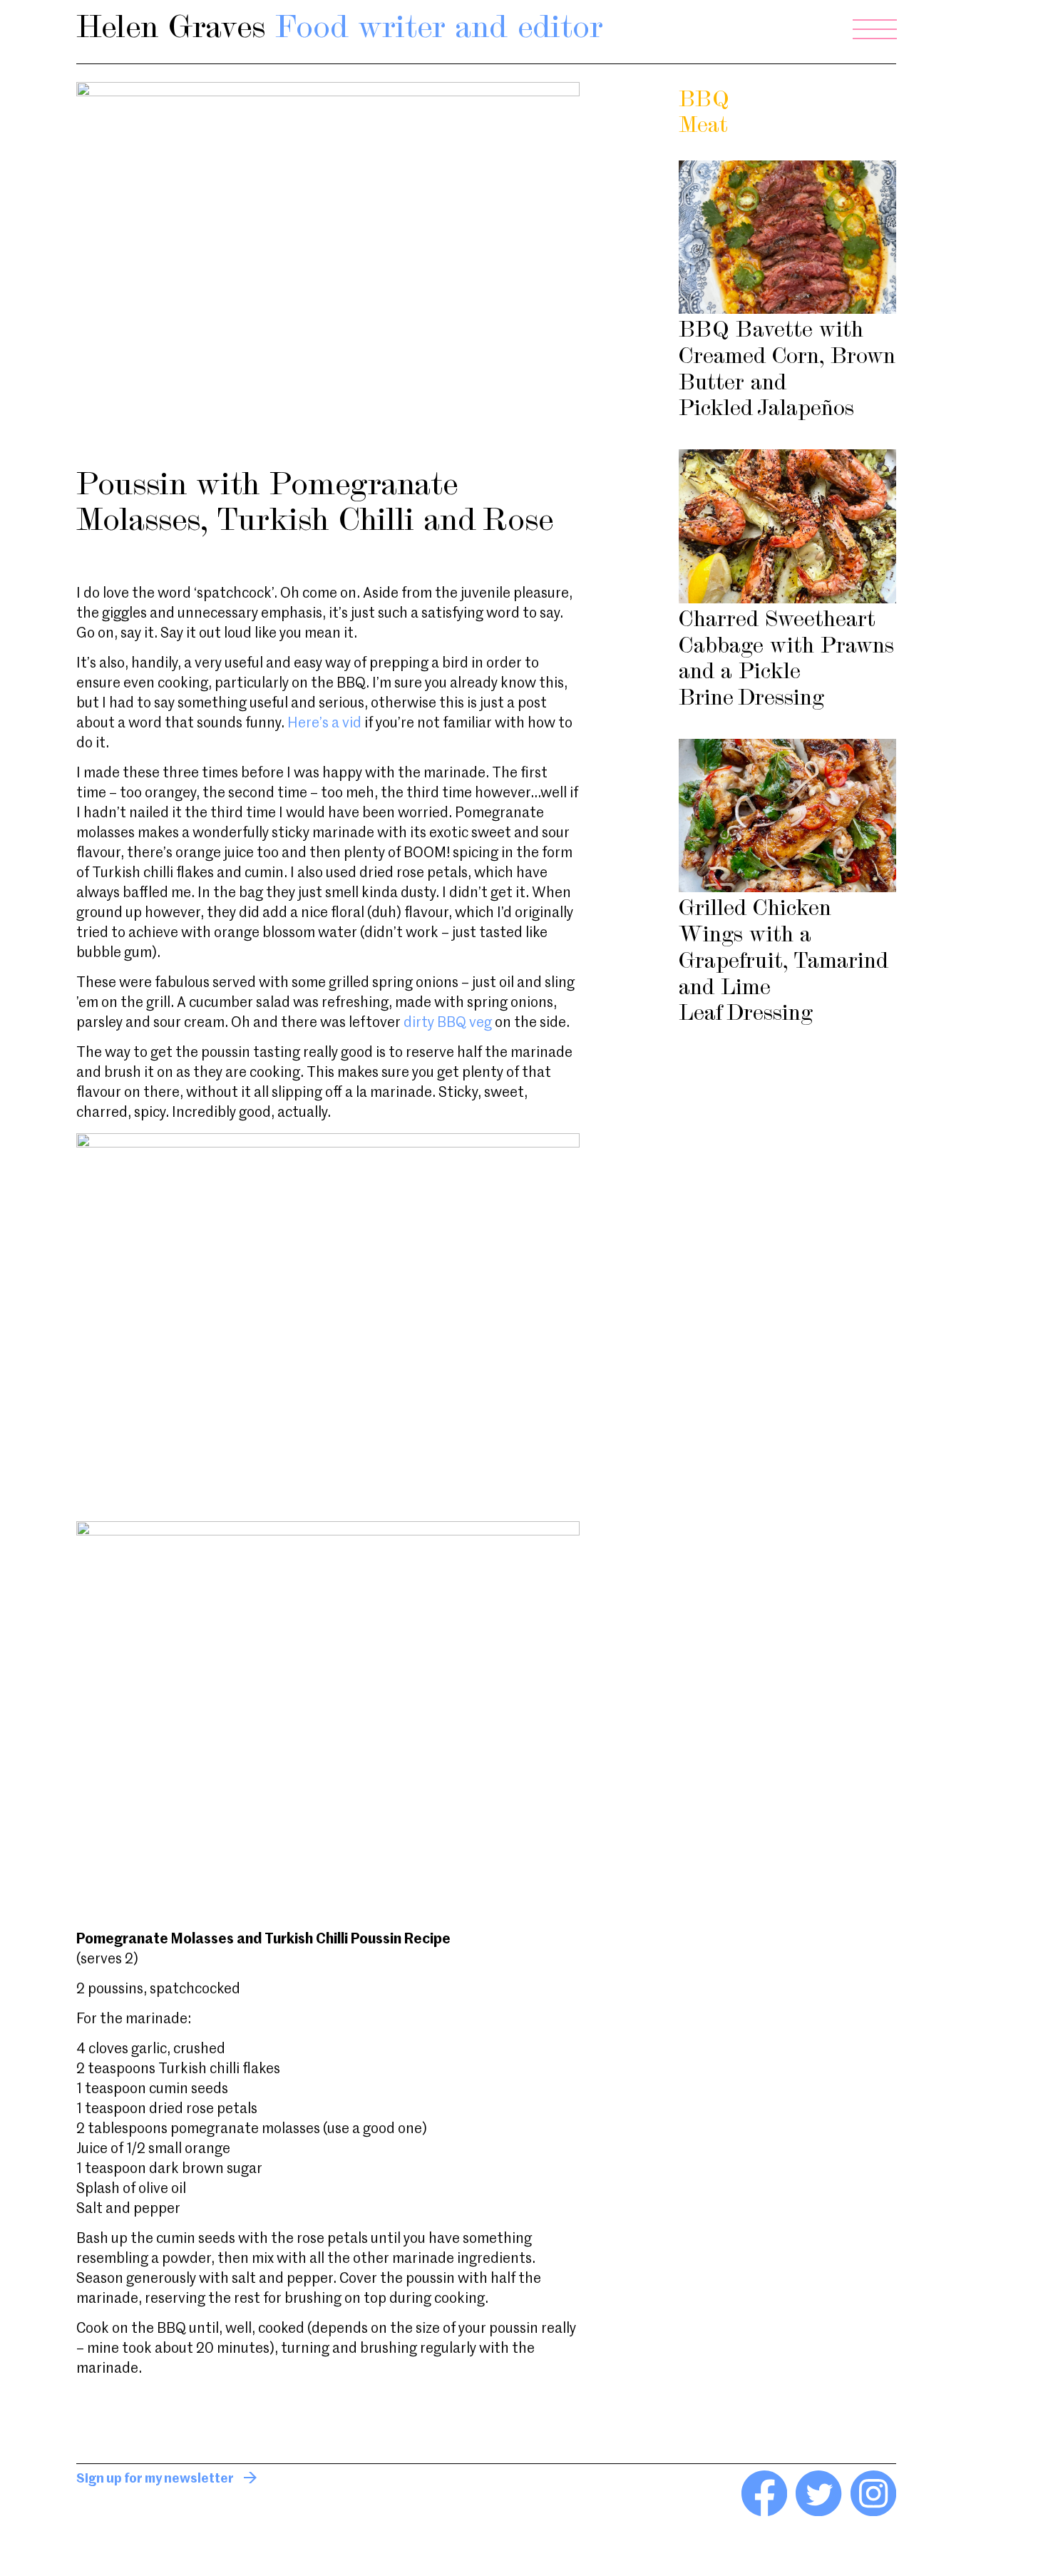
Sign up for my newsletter (155, 2479)
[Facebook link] (764, 2513)
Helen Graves (340, 29)
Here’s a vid (324, 724)
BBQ (704, 101)
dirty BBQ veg (449, 1023)
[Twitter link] (818, 2513)
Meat (703, 127)
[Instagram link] (873, 2513)
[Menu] (875, 29)
